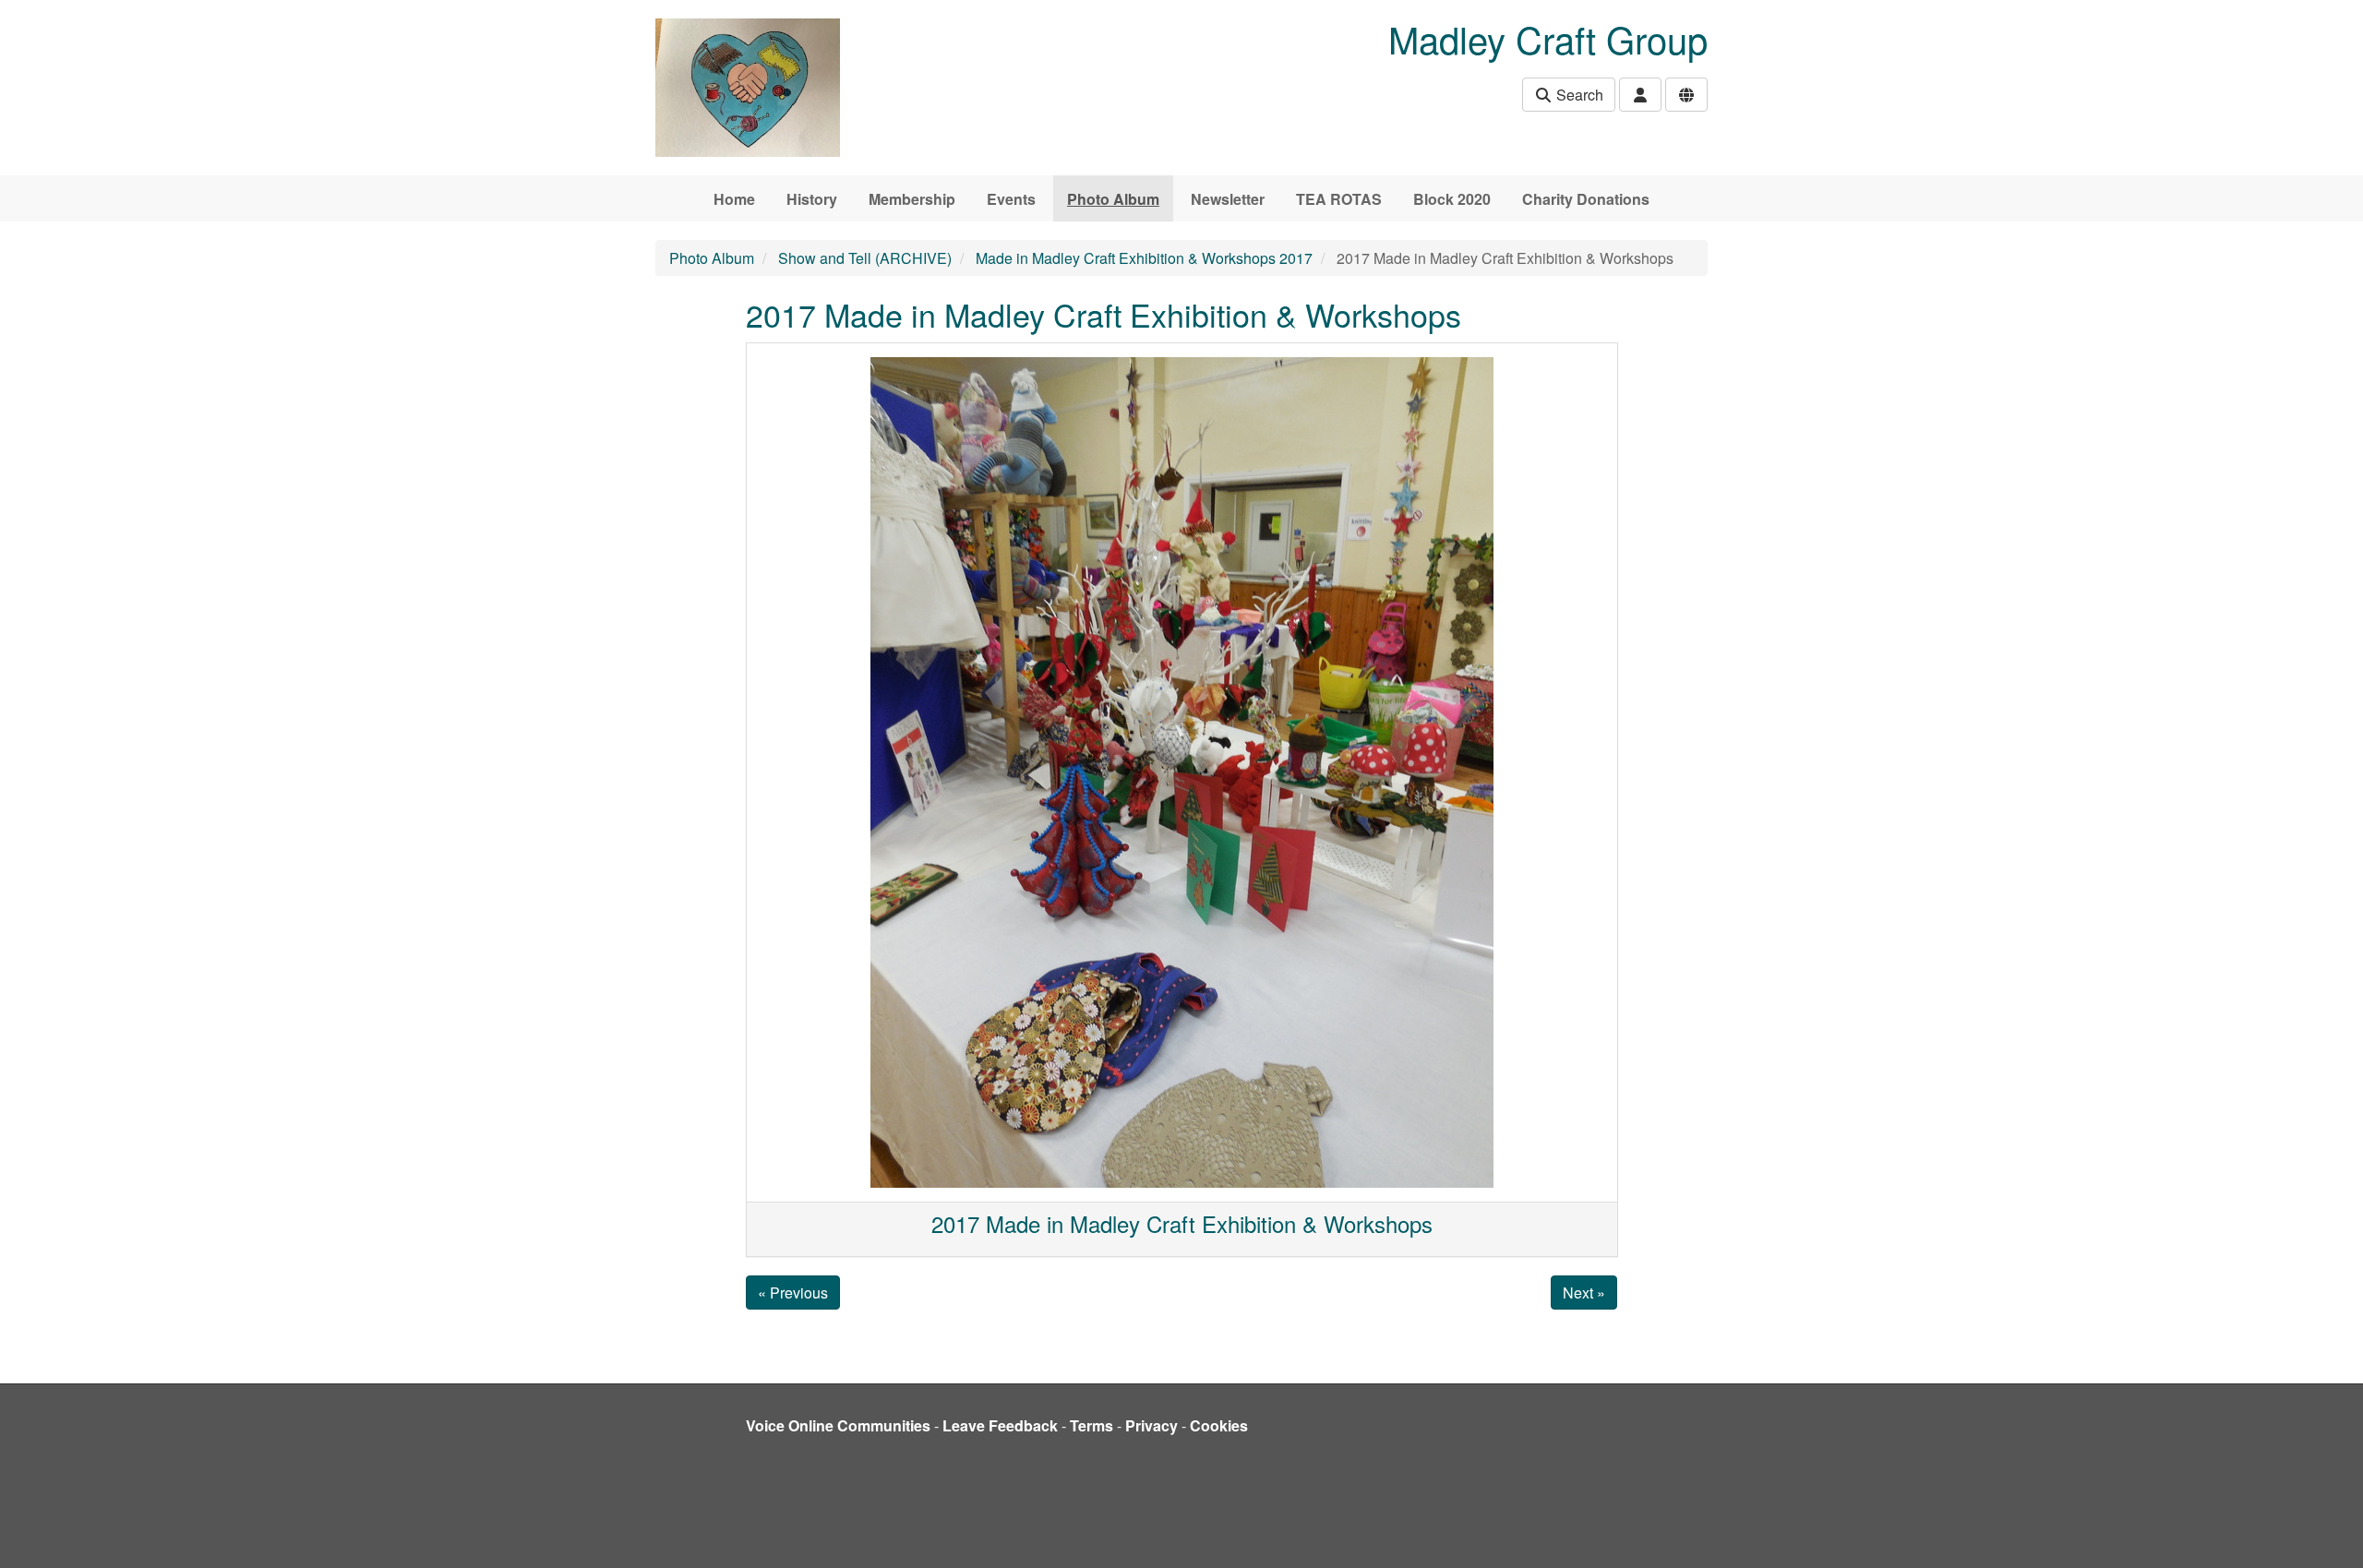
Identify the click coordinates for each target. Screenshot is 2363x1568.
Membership (912, 199)
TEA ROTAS (1339, 199)
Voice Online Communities (838, 1425)
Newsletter (1228, 199)
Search (1578, 95)
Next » (1584, 1293)
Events (1011, 199)
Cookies (1219, 1425)
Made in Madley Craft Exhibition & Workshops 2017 (1144, 258)
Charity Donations (1586, 199)
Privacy (1152, 1425)
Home (734, 199)
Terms (1092, 1425)
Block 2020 (1452, 199)
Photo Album (1113, 199)
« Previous (793, 1293)
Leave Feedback (1000, 1425)
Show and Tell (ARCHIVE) (865, 258)
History (812, 199)
